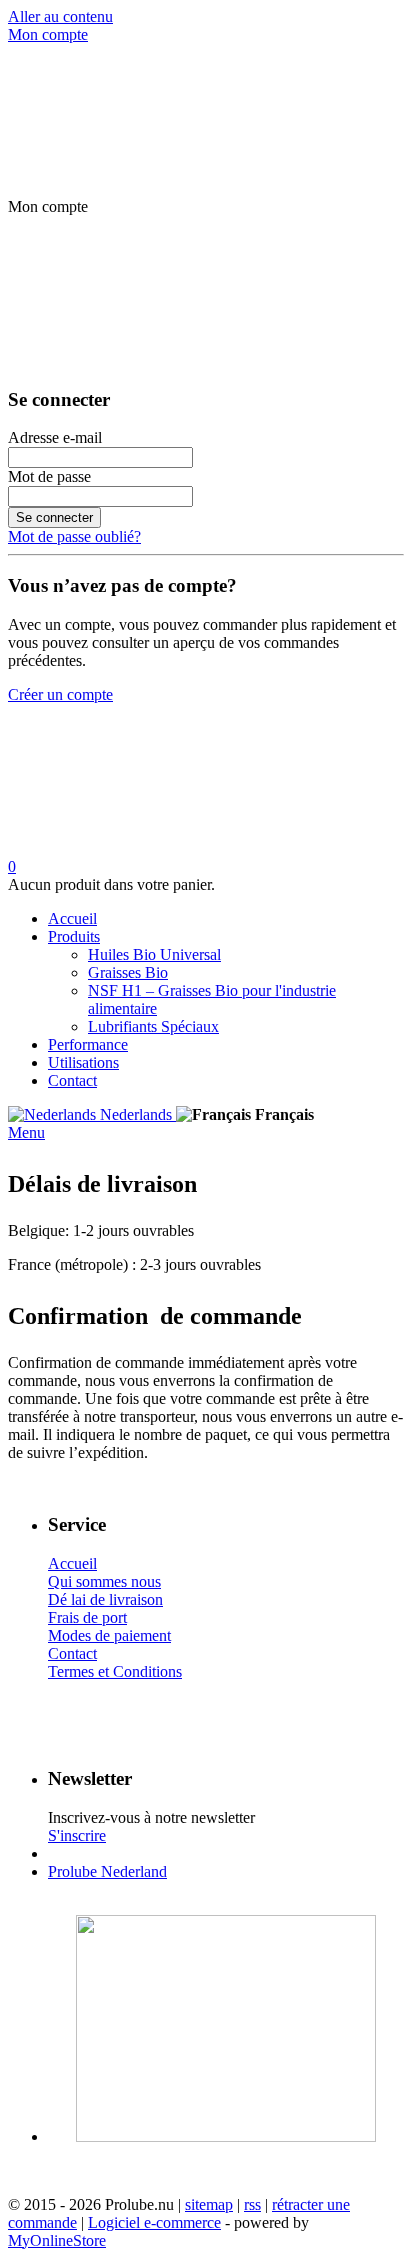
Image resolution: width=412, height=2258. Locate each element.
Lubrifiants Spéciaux (153, 1026)
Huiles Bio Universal (154, 954)
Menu (26, 1132)
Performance (88, 1044)
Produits (74, 936)
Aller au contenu (60, 16)
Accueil (72, 918)
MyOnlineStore (57, 2240)
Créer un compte (60, 694)
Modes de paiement (109, 1635)
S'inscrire (77, 1835)
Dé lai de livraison (105, 1599)
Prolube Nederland (107, 1871)
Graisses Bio (128, 972)
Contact (72, 1080)
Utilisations (83, 1062)
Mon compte (48, 34)
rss (252, 2204)
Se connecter (54, 517)
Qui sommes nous (104, 1581)
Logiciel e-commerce (154, 2222)
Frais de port (87, 1617)
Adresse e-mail (55, 437)
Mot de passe (49, 476)
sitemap (209, 2204)
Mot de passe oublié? (74, 536)
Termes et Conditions (115, 1671)
